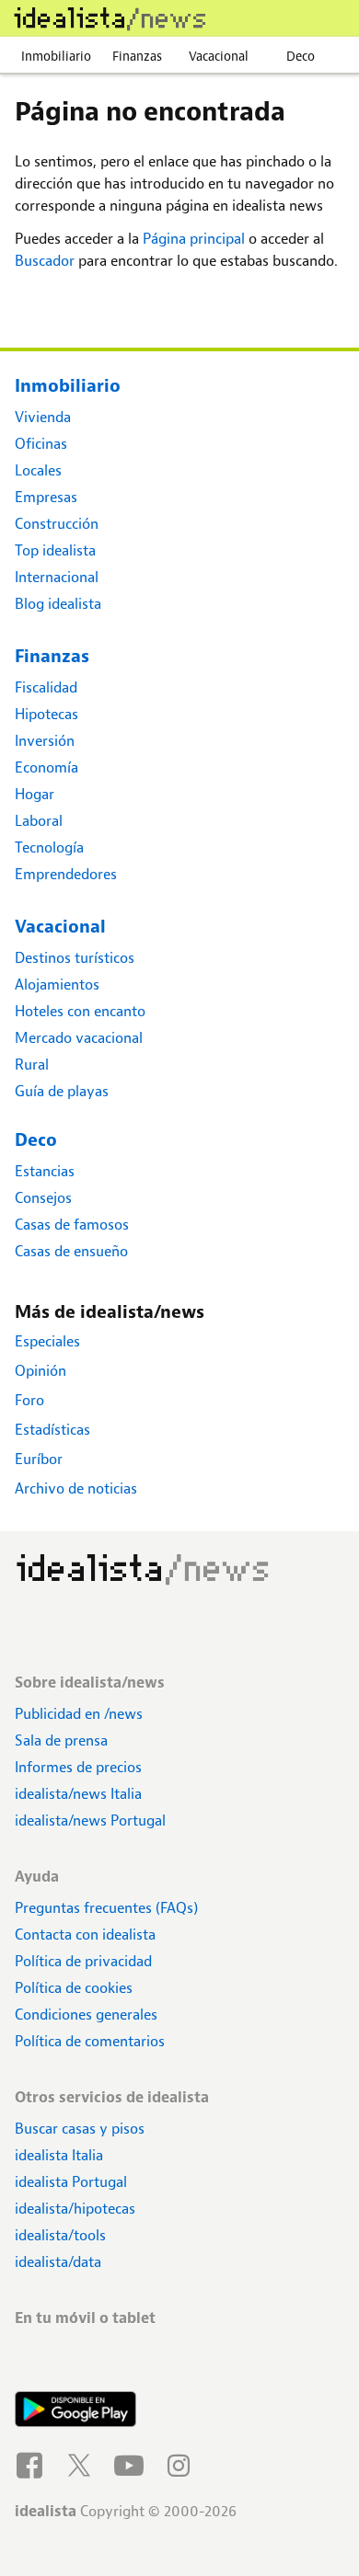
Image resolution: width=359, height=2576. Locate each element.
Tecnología (49, 847)
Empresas (46, 497)
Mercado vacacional (79, 1038)
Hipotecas (46, 714)
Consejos (43, 1198)
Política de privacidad (83, 1961)
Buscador (45, 261)
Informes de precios (78, 1767)
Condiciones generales (86, 2015)
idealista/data (58, 2262)
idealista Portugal (71, 2182)
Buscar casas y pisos (80, 2129)
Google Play (75, 2411)
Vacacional (219, 56)
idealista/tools (60, 2235)
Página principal (194, 239)
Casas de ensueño (71, 1251)
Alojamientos (57, 985)
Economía (46, 767)
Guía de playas (62, 1091)
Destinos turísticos (75, 958)
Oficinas (41, 444)
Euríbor (39, 1459)
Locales (38, 470)
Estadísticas (52, 1430)
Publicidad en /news (79, 1714)
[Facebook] (32, 2463)
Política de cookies (74, 1988)
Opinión (41, 1371)
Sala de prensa (61, 1740)
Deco (301, 56)
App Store (75, 2360)
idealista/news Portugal (90, 1820)
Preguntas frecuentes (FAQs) (106, 1908)
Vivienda (43, 417)
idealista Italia (59, 2155)
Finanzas (137, 56)
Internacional (57, 577)
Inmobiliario (56, 56)
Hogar (35, 794)
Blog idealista (58, 604)
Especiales (47, 1341)
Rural (32, 1065)
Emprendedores (66, 874)
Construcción (57, 524)
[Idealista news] (110, 18)
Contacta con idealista (85, 1935)
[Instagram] (181, 2463)
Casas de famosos (72, 1225)
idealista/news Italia (78, 1794)
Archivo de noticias (76, 1488)
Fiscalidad (46, 687)
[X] (82, 2463)
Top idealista (55, 550)
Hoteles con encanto (80, 1011)
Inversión (45, 741)
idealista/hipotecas (75, 2209)
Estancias (45, 1171)
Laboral (39, 821)
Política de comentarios (90, 2041)
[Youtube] (132, 2463)
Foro (29, 1400)
